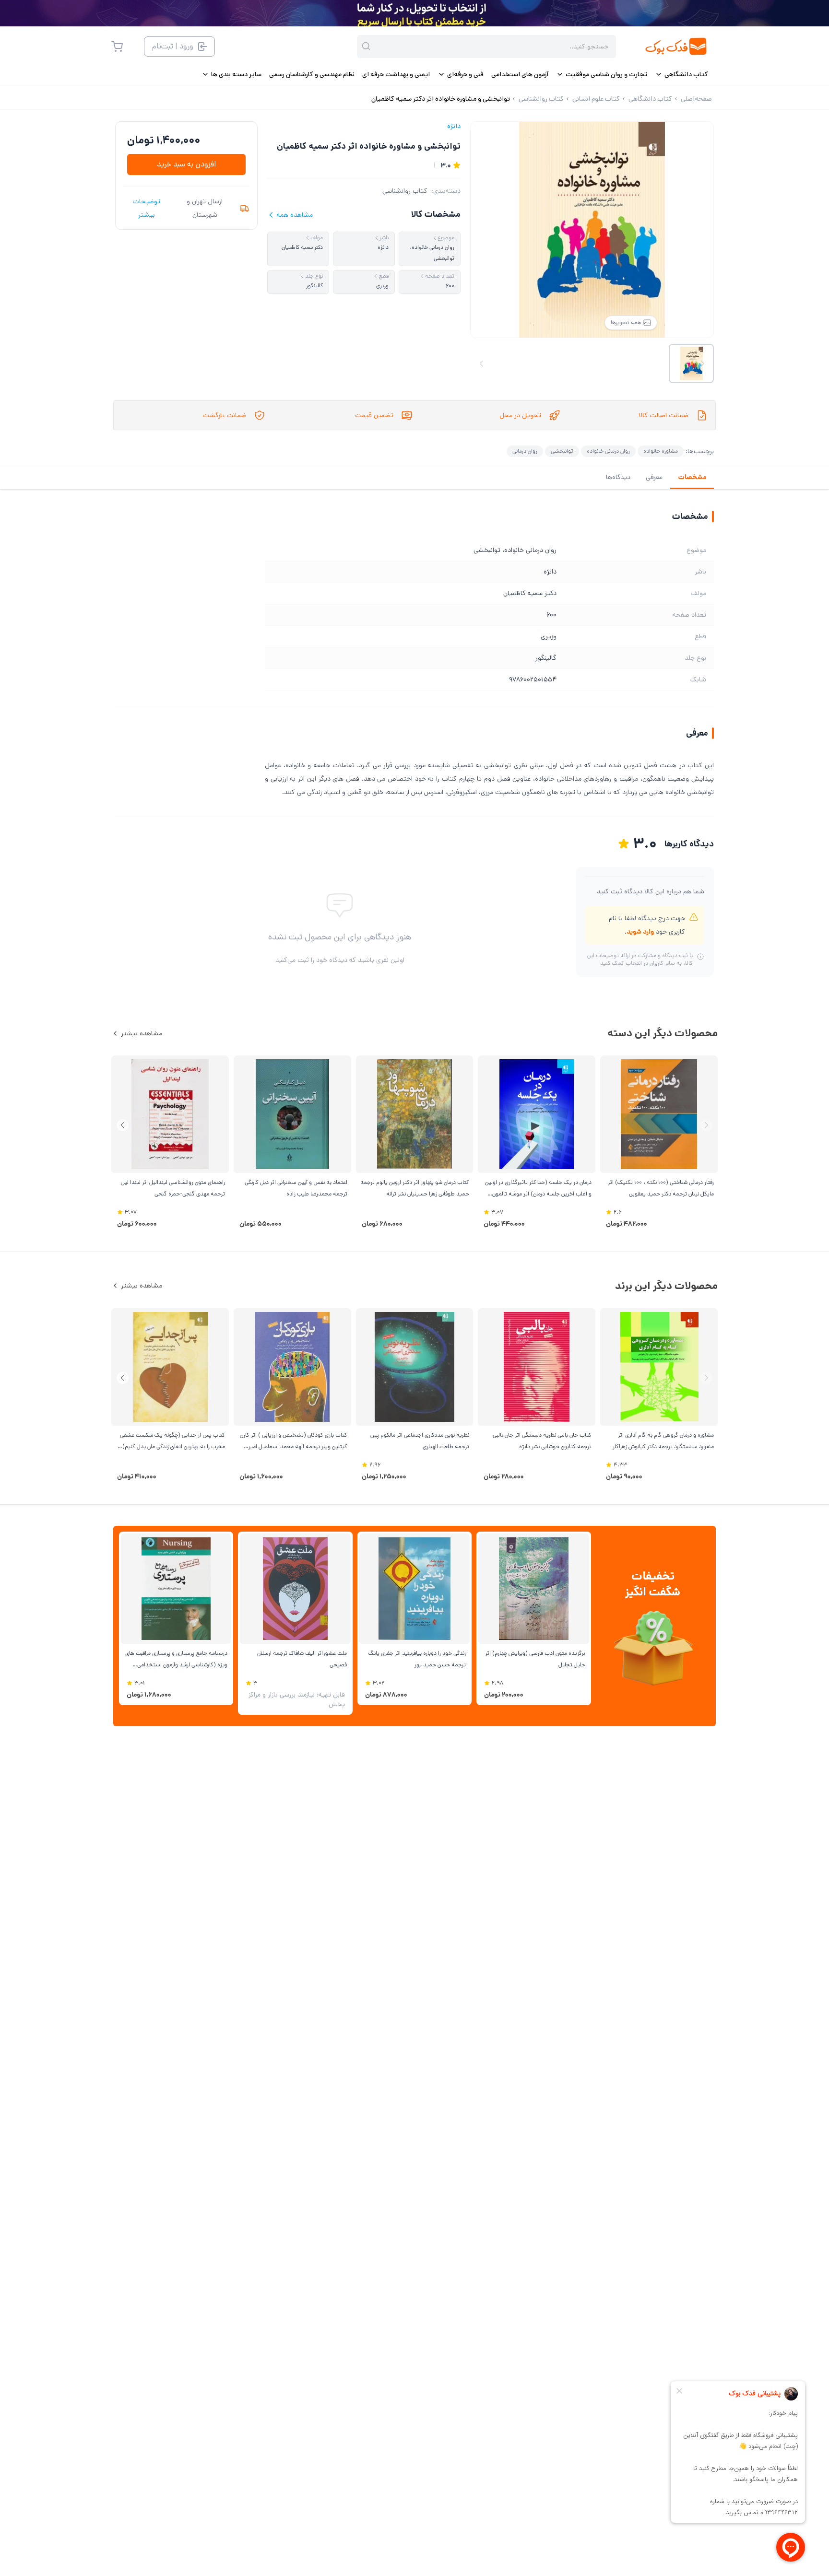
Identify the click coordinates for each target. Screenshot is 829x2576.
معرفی (654, 477)
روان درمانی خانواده (608, 451)
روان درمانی (525, 451)
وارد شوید (640, 932)
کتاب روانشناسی (405, 191)
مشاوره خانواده (661, 451)
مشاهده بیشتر (142, 1033)
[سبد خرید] (117, 47)
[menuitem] (681, 74)
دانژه (454, 126)
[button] (123, 1125)
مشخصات (692, 477)
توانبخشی (562, 451)
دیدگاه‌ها (618, 477)
